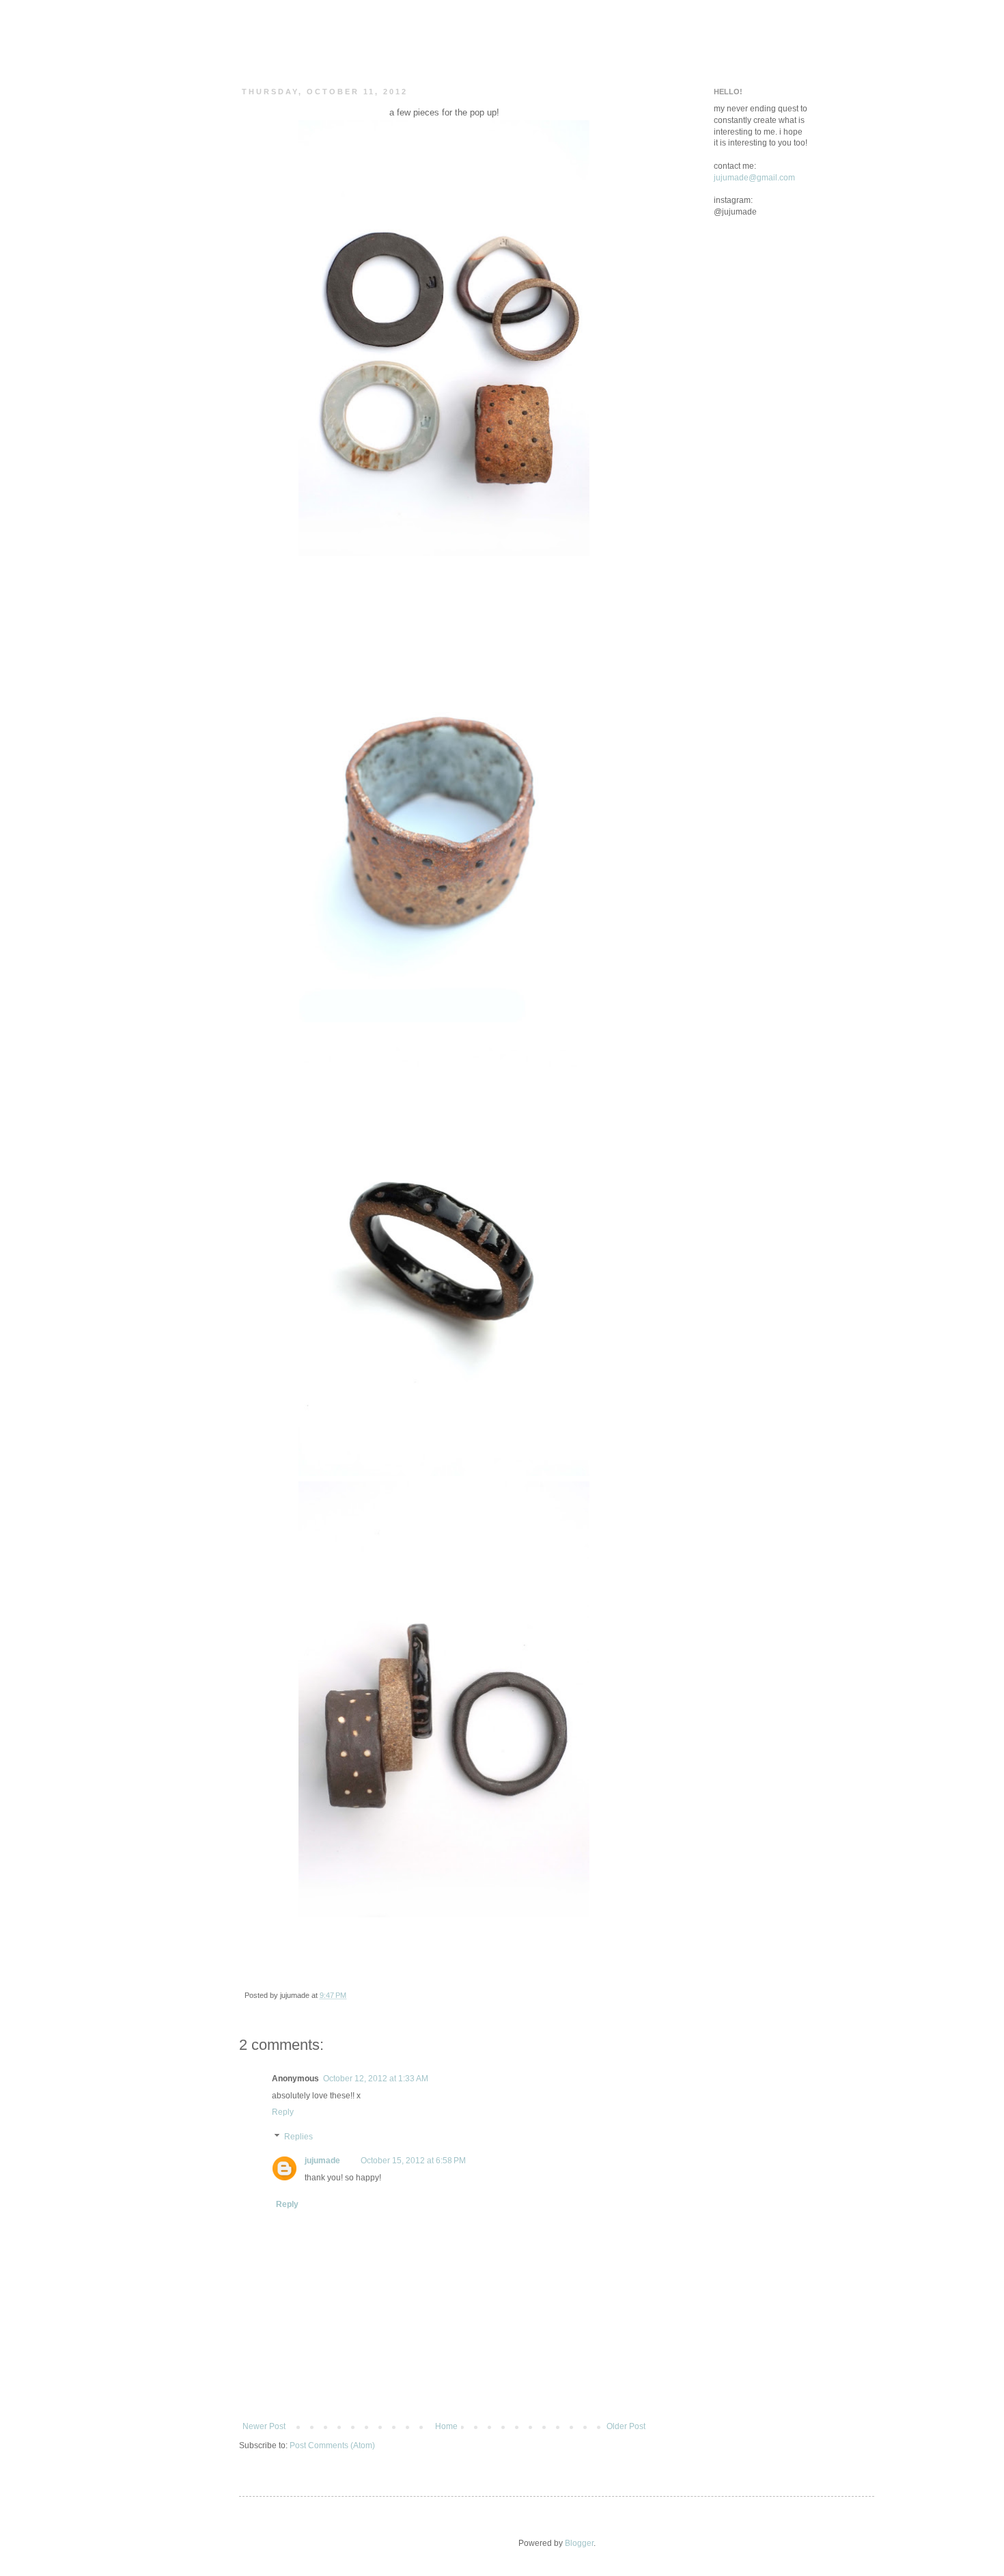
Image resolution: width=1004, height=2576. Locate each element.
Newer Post (264, 2426)
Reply (283, 2112)
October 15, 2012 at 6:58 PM (413, 2161)
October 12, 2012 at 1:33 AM (376, 2079)
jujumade (322, 2161)
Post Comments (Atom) (332, 2445)
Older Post (626, 2426)
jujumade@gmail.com (754, 178)
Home (446, 2426)
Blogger (579, 2543)
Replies (298, 2137)
